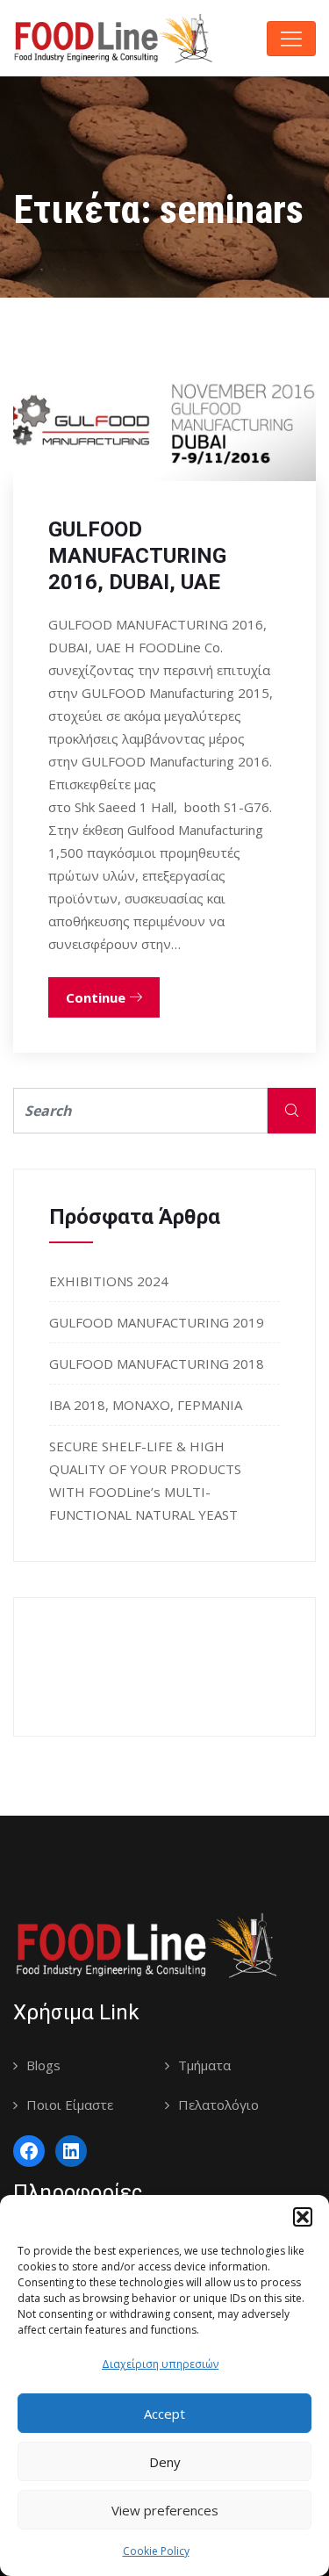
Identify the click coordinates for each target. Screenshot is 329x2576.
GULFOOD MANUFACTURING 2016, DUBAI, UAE (137, 556)
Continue (97, 997)
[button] (303, 2217)
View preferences (165, 2510)
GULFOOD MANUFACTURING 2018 (157, 1364)
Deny (165, 2462)
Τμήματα (204, 2065)
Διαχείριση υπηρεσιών (160, 2364)
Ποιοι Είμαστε (70, 2105)
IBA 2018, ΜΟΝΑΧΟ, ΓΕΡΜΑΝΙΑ (146, 1405)
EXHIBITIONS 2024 (109, 1281)
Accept (164, 2414)
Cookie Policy (156, 2551)
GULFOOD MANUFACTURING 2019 (157, 1322)
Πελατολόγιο (218, 2105)
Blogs (43, 2065)
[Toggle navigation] (291, 39)
